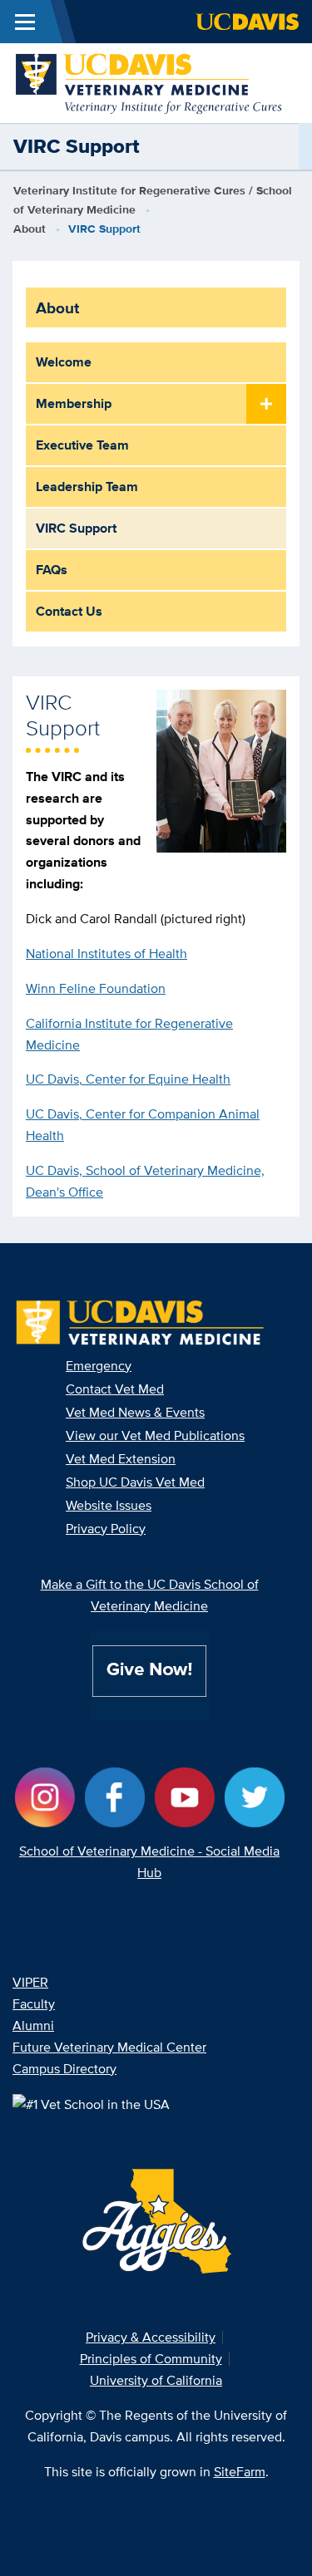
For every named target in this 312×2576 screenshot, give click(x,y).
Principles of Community (151, 2359)
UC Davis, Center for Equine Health (128, 1079)
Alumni (33, 2025)
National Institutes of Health (106, 954)
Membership (74, 403)
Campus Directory (64, 2069)
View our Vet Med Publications (155, 1435)
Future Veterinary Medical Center (109, 2047)
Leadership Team (87, 487)
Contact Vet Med (115, 1389)
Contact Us (69, 611)
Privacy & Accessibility (151, 2337)
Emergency (99, 1366)
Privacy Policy (106, 1529)
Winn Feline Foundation (96, 988)
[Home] (149, 82)
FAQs (52, 570)
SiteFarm (240, 2472)
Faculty (34, 2004)
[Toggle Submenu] (266, 405)
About (30, 229)
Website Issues (109, 1505)
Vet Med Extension (121, 1459)
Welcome (64, 362)
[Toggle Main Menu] (25, 22)
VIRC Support (76, 528)
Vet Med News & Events (135, 1412)
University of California (156, 2380)
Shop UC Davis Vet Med (135, 1482)
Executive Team (82, 445)
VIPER (30, 1982)
